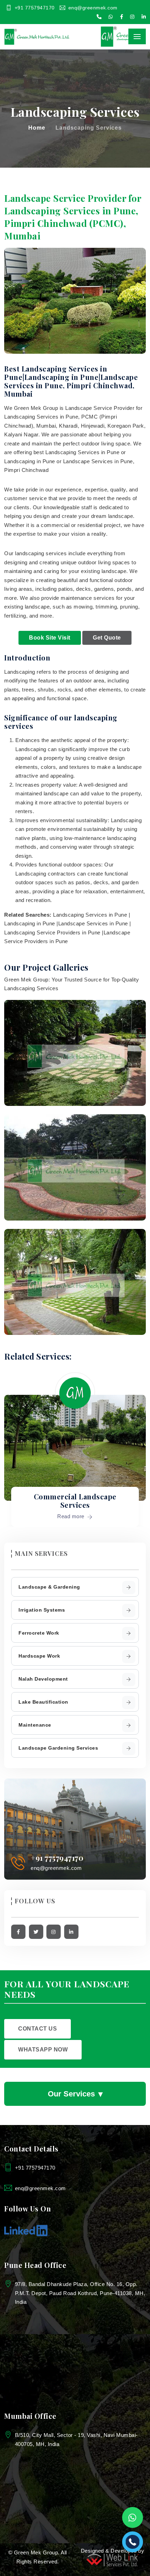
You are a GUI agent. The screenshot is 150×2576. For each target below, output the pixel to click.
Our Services (75, 2093)
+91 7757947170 (35, 8)
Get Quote (107, 638)
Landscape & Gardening (49, 1587)
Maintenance (35, 1725)
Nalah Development (43, 1679)
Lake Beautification (43, 1702)
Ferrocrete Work (39, 1633)
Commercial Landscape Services (75, 1501)
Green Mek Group (36, 2552)
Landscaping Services (89, 128)
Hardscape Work (39, 1656)
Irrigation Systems (42, 1610)
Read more (72, 1516)
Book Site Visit (50, 638)
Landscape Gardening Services (58, 1748)
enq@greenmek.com (93, 8)
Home (37, 128)
